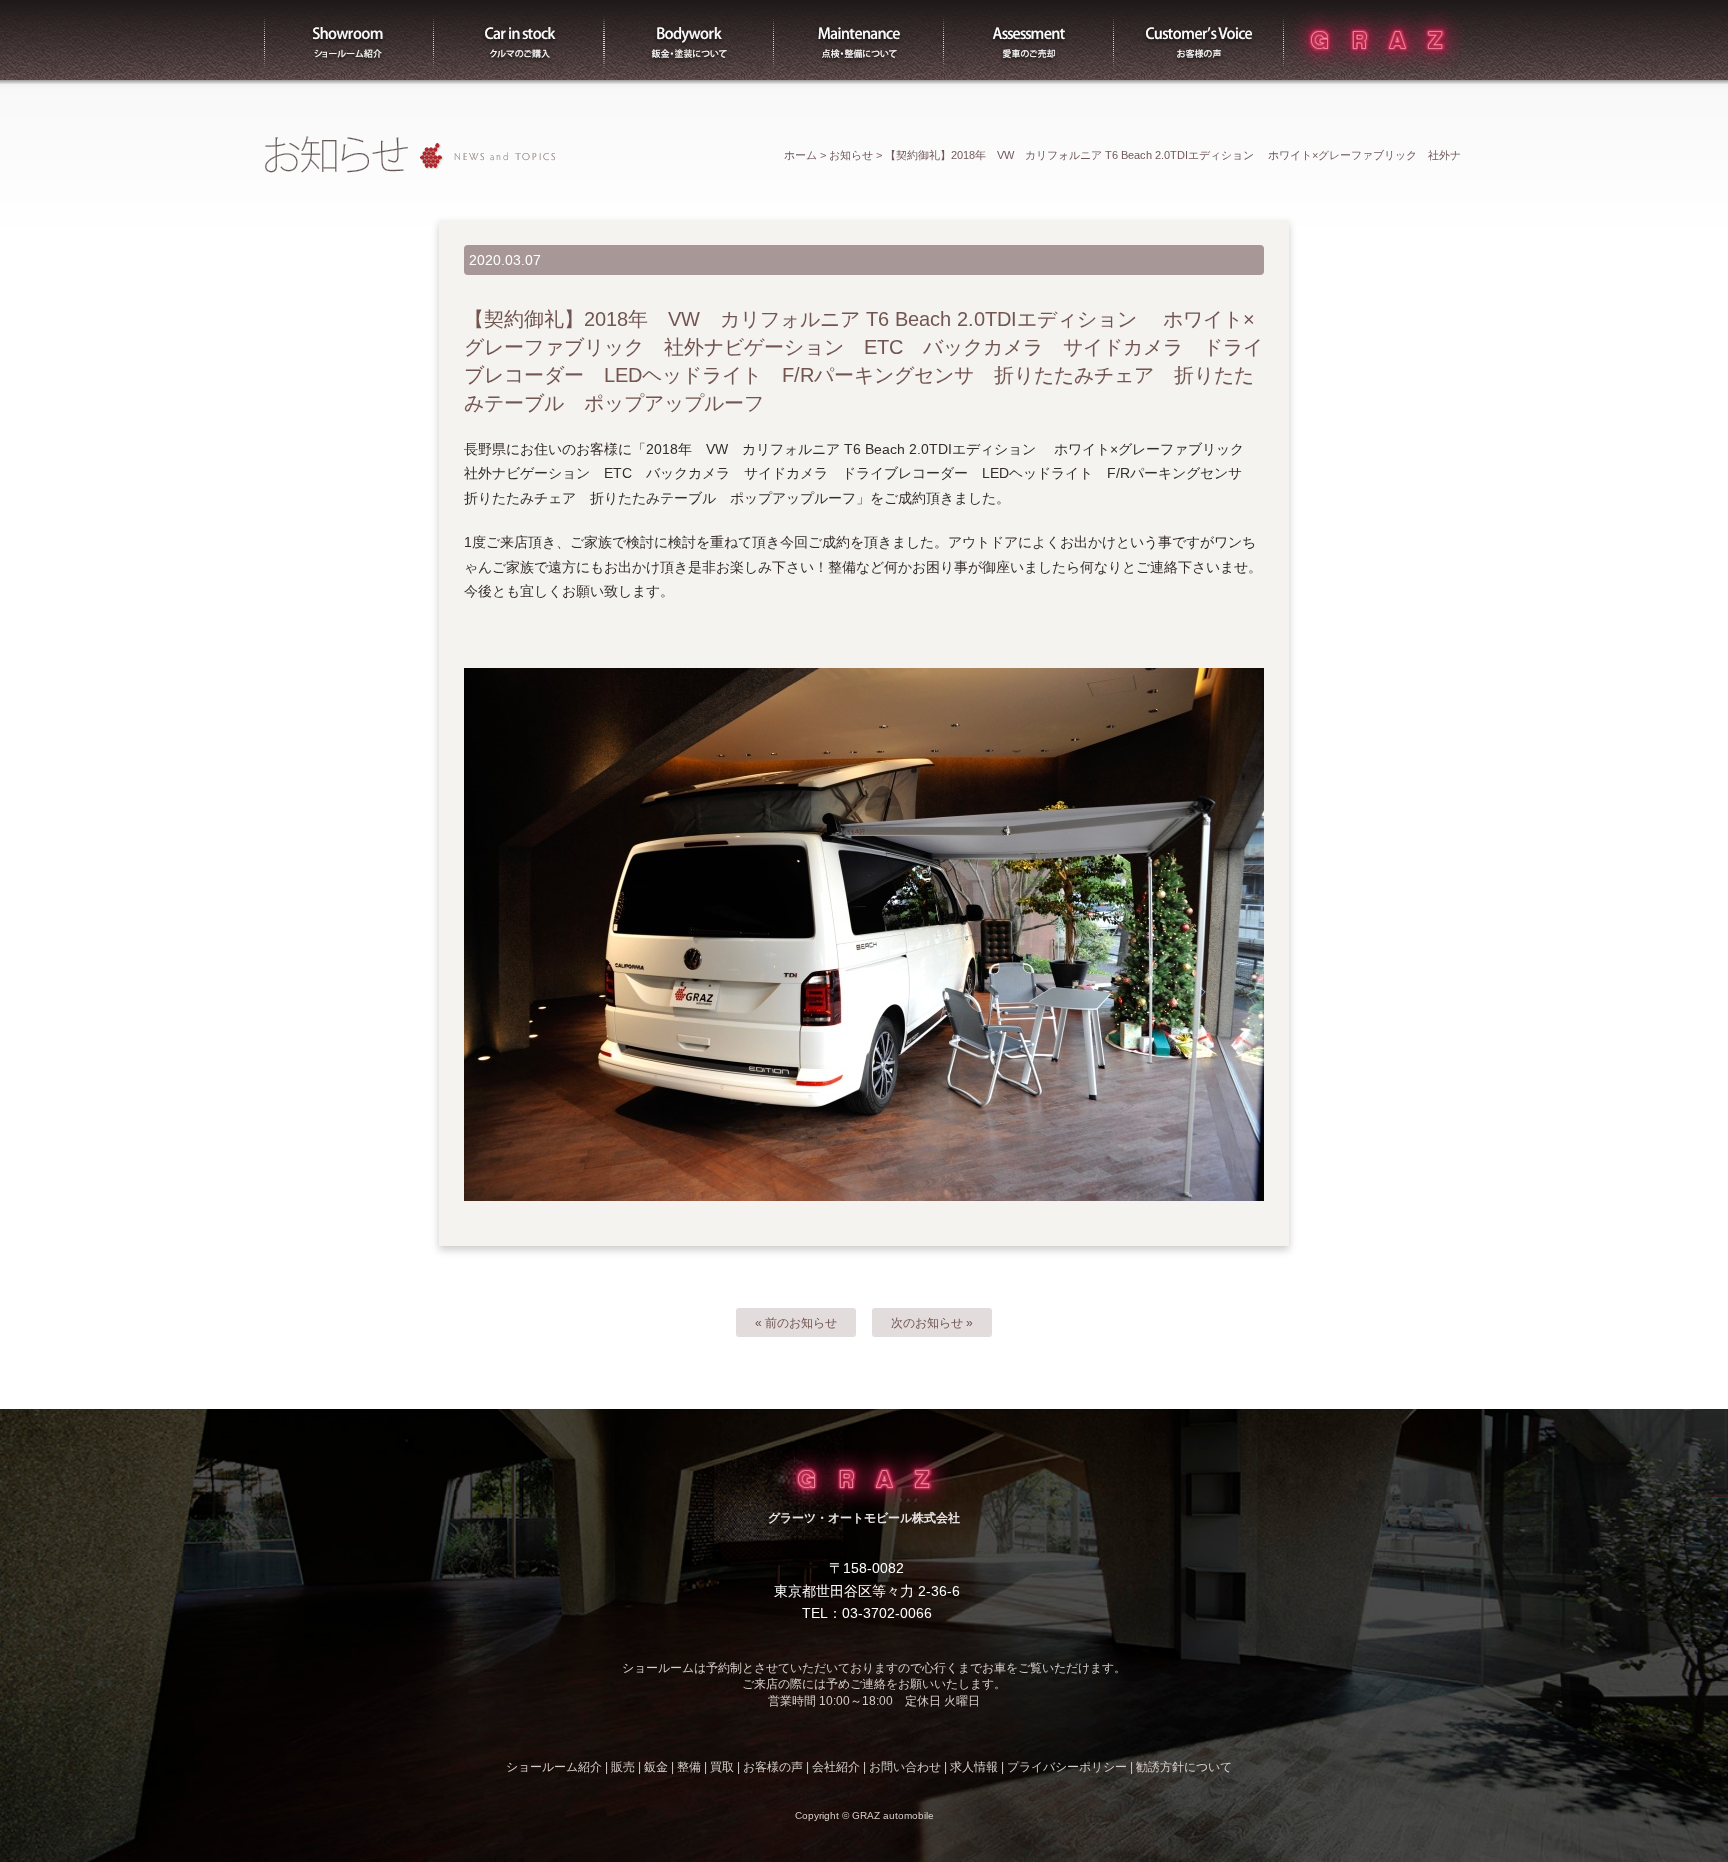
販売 (519, 40)
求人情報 (974, 1767)
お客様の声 (1199, 40)
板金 (689, 40)
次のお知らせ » (932, 1323)
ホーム (800, 155)
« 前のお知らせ (796, 1323)
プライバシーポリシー (1067, 1767)
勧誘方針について (1184, 1767)
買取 (1029, 40)
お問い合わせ (905, 1767)
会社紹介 (836, 1767)
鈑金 (656, 1767)
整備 (859, 40)
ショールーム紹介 (349, 40)
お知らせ (851, 155)
